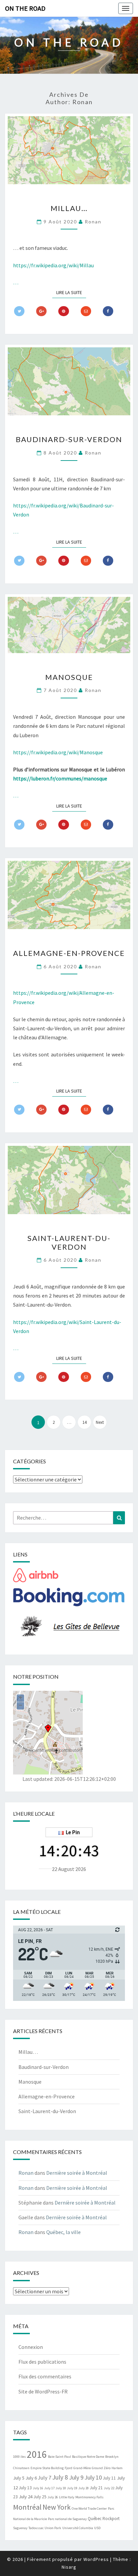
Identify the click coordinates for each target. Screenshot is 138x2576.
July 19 (72, 2488)
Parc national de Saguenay (67, 2519)
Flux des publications (42, 2362)
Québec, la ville (63, 2232)
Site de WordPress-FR (43, 2391)
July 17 (49, 2488)
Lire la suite (71, 292)
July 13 (25, 2488)
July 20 (84, 2488)
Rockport (111, 2519)
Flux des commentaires (45, 2376)
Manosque (69, 677)
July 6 (31, 2478)
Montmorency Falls (89, 2497)
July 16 (38, 2488)
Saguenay (20, 2528)
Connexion (31, 2347)
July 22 (109, 2488)
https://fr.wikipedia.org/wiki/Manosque (58, 752)
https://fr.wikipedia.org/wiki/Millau (53, 265)
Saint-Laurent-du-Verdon (69, 1242)
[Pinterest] (63, 311)
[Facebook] (108, 311)
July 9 (76, 2477)
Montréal (27, 2507)
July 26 (53, 2497)
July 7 (45, 2478)
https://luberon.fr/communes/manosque (60, 778)
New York (57, 2507)
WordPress (96, 2559)
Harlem (117, 2468)
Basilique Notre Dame (88, 2457)
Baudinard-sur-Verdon (69, 439)
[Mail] (86, 311)
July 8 (60, 2477)
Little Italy (67, 2497)
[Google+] (41, 311)
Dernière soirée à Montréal (77, 2173)
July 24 (26, 2496)
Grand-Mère (82, 2468)
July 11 (109, 2478)
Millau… (69, 208)
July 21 (96, 2488)
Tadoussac (36, 2528)
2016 (37, 2454)
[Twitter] (19, 311)
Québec (95, 2519)
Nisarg (69, 2567)
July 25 (40, 2497)
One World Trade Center (89, 2509)
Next (100, 1422)
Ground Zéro (101, 2468)
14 (84, 1422)
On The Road (25, 8)
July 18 (61, 2488)
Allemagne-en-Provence (69, 953)
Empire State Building (47, 2468)
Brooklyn (112, 2457)
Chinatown (21, 2468)
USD (97, 2528)
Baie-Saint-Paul (59, 2457)
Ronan (93, 222)
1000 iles (19, 2457)
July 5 (19, 2478)
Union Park (53, 2528)
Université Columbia (78, 2528)
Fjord (68, 2468)
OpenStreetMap (44, 1750)
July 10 (93, 2477)
